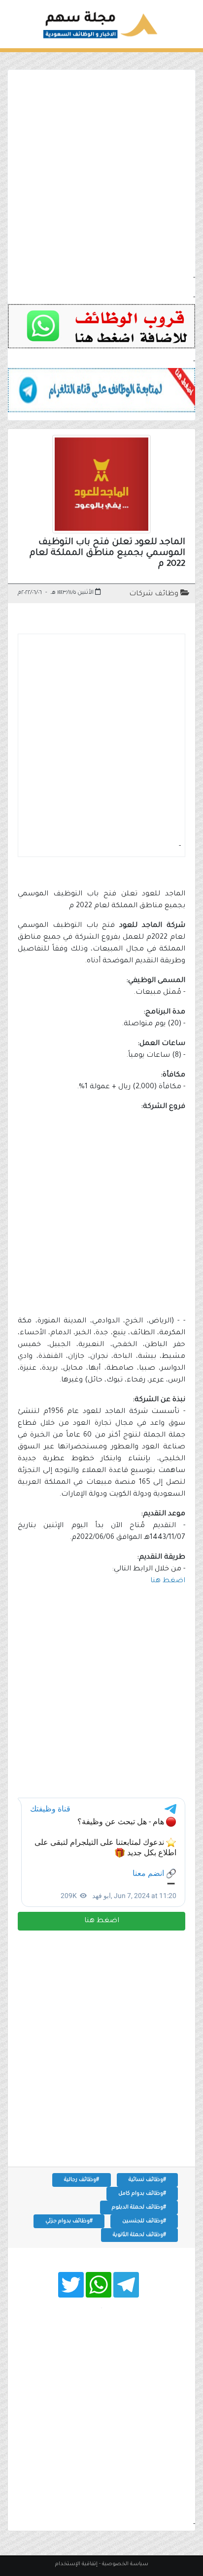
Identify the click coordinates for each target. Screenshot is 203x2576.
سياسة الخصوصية (125, 2564)
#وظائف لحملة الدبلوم (139, 2208)
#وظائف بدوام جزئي (69, 2221)
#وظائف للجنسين (144, 2221)
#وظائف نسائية (147, 2180)
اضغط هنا (102, 1921)
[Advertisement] (101, 171)
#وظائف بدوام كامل (142, 2194)
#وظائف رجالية (82, 2180)
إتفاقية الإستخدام (76, 2564)
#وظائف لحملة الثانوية (139, 2235)
